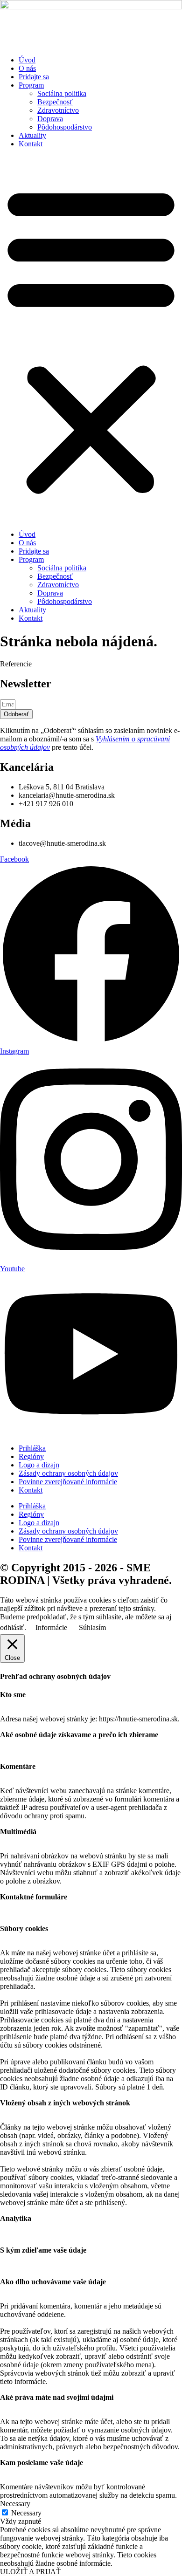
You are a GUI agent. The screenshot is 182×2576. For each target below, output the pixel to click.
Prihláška (32, 1448)
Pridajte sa (34, 77)
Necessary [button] (15, 2504)
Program (31, 85)
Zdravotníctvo (58, 110)
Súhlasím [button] (92, 1627)
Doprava (50, 119)
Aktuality (32, 135)
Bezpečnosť (55, 102)
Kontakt (31, 144)
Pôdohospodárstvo (65, 127)
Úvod (27, 60)
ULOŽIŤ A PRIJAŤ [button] (30, 2572)
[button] (91, 339)
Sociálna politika (62, 93)
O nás (27, 68)
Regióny (31, 1456)
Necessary (26, 2513)
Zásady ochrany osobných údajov (68, 1473)
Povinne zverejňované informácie (68, 1482)
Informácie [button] (51, 1627)
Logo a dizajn (39, 1465)
